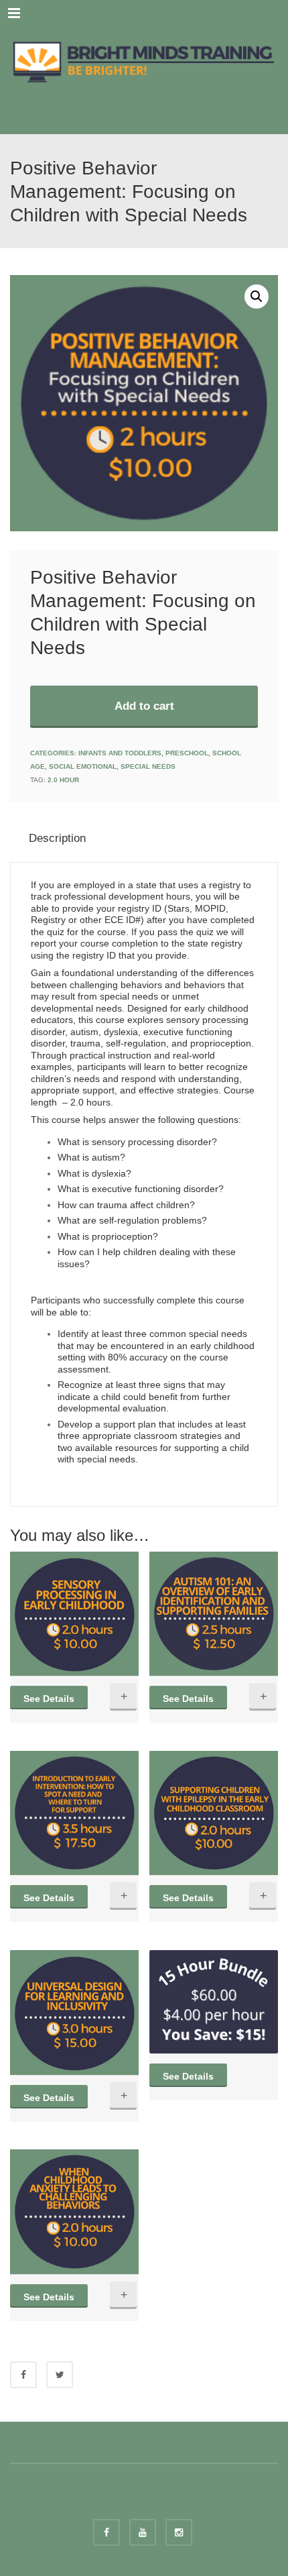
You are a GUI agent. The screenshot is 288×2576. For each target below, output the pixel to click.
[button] (257, 297)
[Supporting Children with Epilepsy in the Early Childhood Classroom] (214, 1813)
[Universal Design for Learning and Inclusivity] (74, 2012)
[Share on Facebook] (23, 2375)
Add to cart (144, 706)
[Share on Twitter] (60, 2375)
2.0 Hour (63, 780)
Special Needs (148, 766)
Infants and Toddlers (120, 753)
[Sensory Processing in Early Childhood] (74, 1614)
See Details (49, 1699)
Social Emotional (83, 766)
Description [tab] (57, 838)
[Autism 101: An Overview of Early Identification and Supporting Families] (214, 1614)
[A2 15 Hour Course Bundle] (214, 2002)
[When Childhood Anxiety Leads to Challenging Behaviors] (74, 2211)
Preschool (187, 753)
